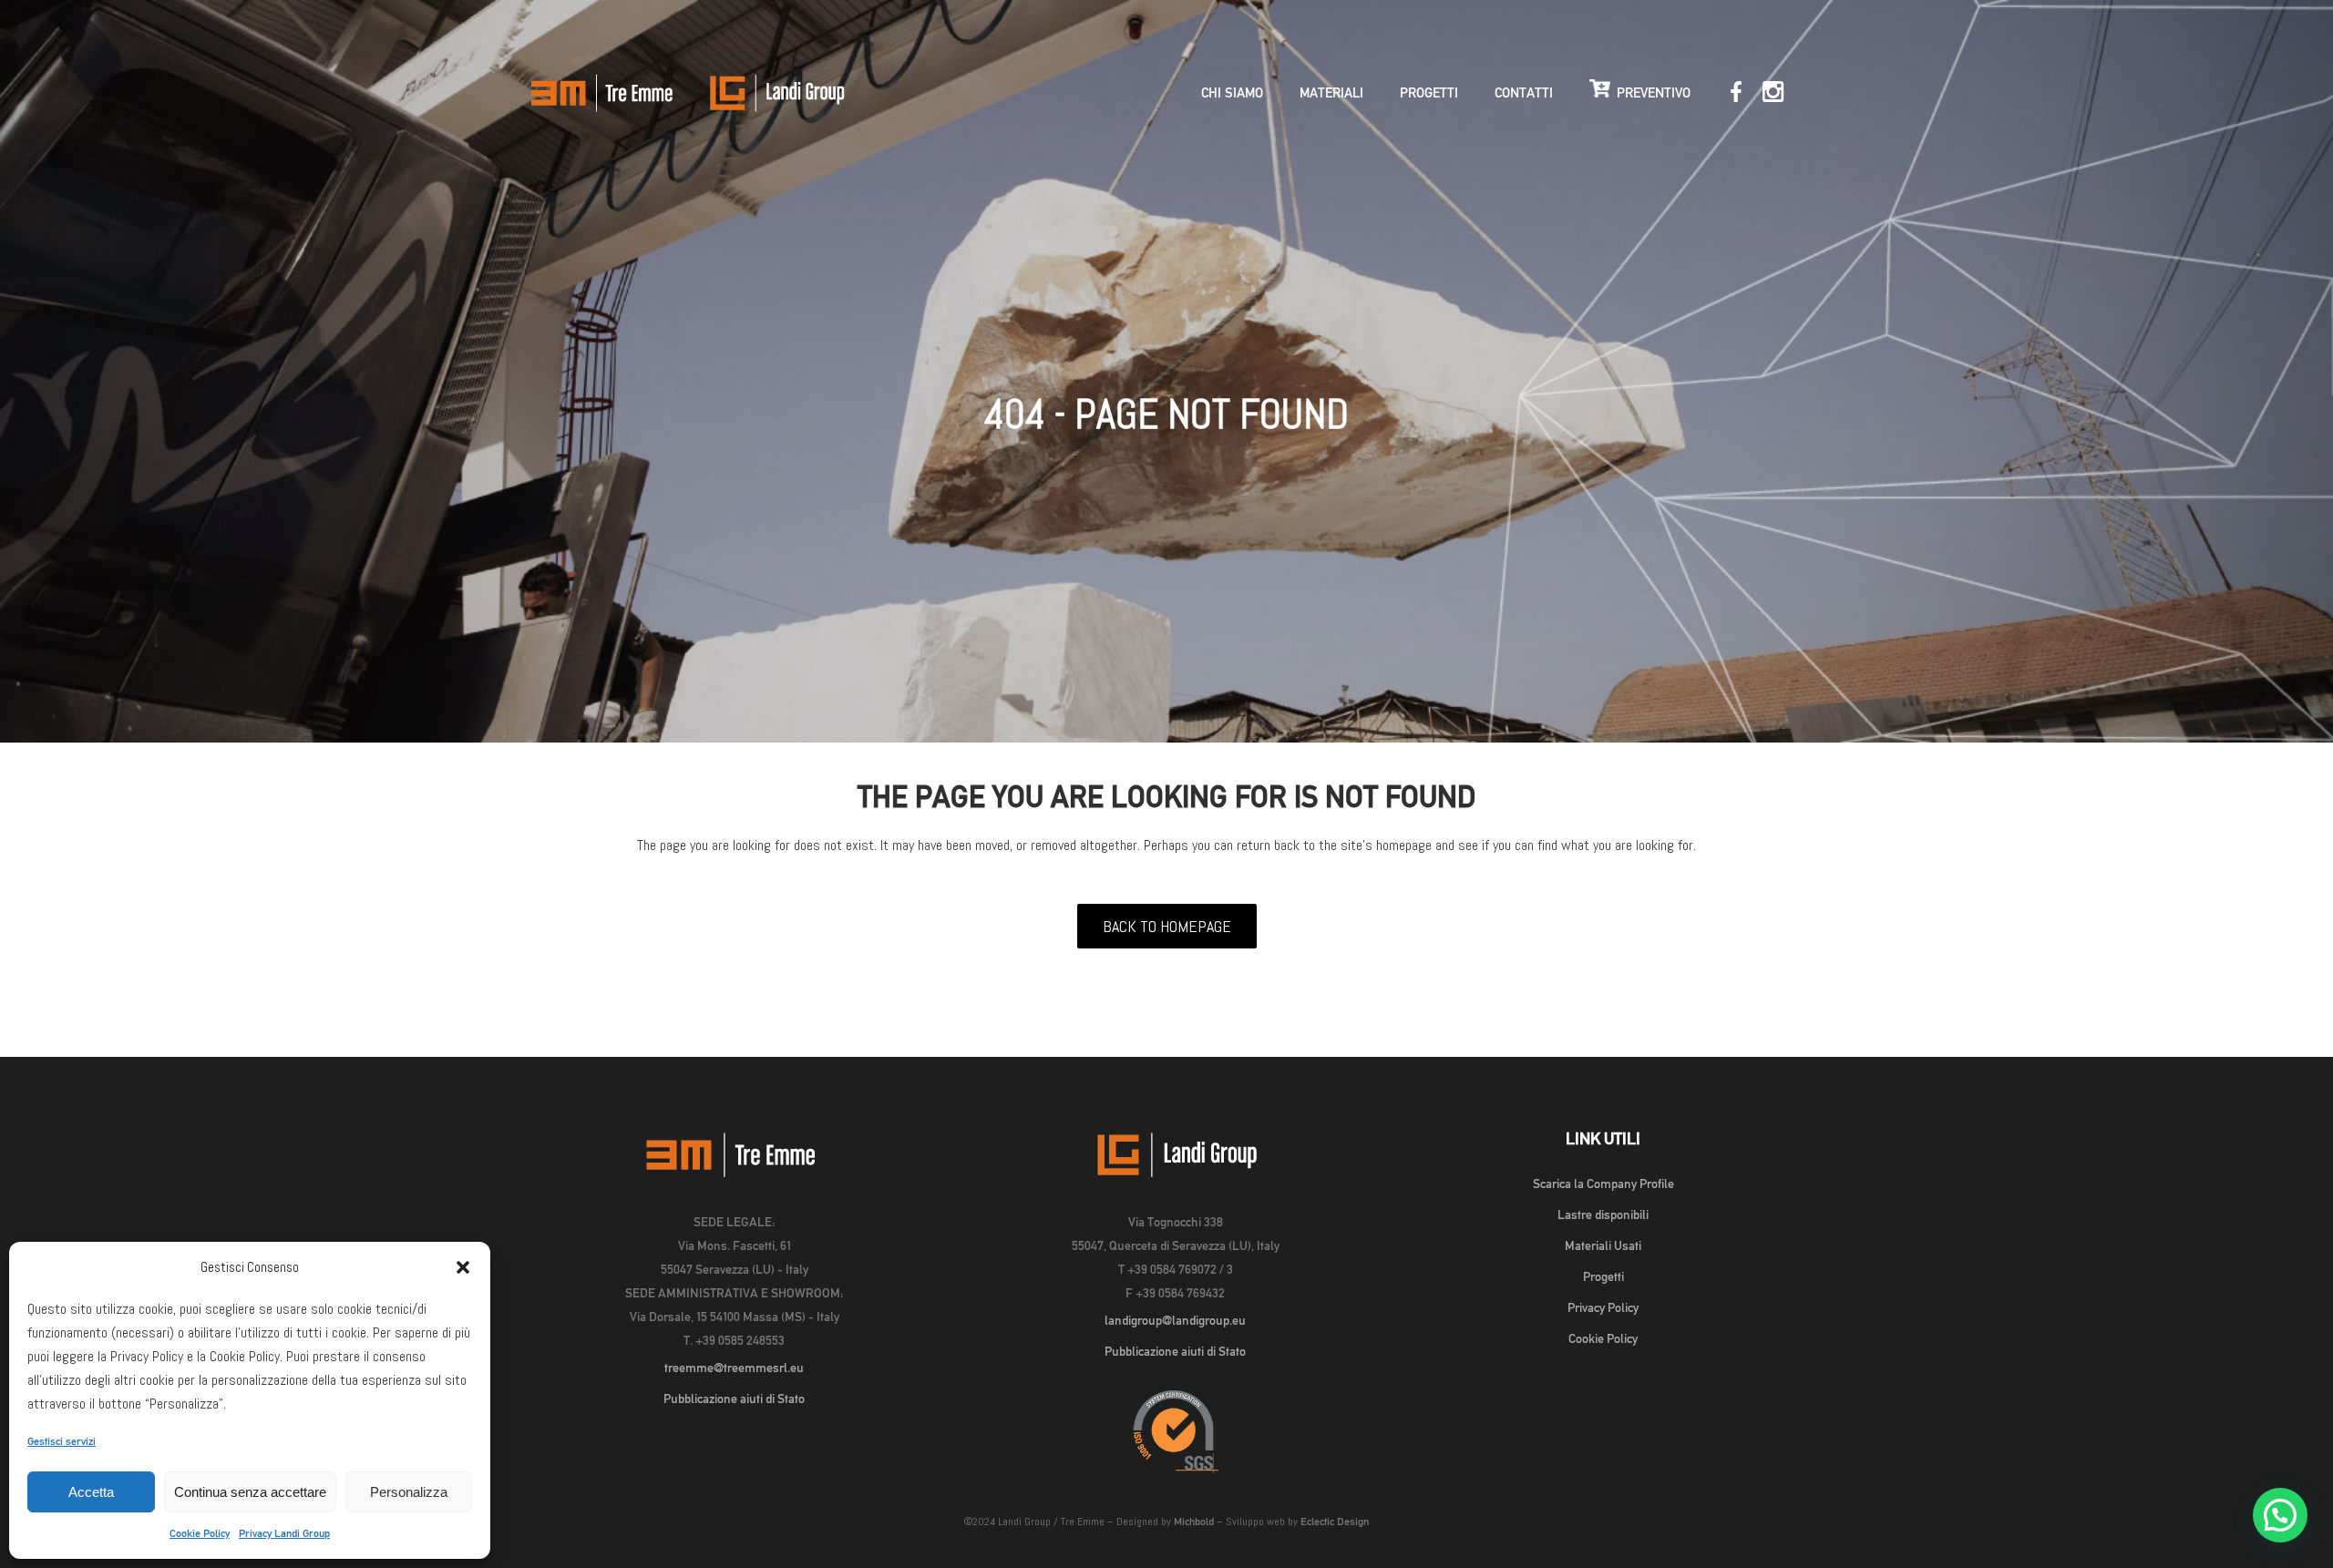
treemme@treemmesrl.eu (734, 1368)
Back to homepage (1167, 926)
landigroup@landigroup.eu (1175, 1320)
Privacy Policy (1603, 1307)
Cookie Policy (200, 1533)
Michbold (1194, 1522)
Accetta (91, 1492)
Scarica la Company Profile (1603, 1184)
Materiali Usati (1603, 1245)
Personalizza (409, 1492)
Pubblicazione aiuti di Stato (734, 1399)
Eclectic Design (1335, 1522)
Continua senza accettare (250, 1492)
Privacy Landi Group (284, 1533)
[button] (463, 1267)
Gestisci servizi (62, 1441)
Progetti (1603, 1276)
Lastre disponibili (1603, 1214)
